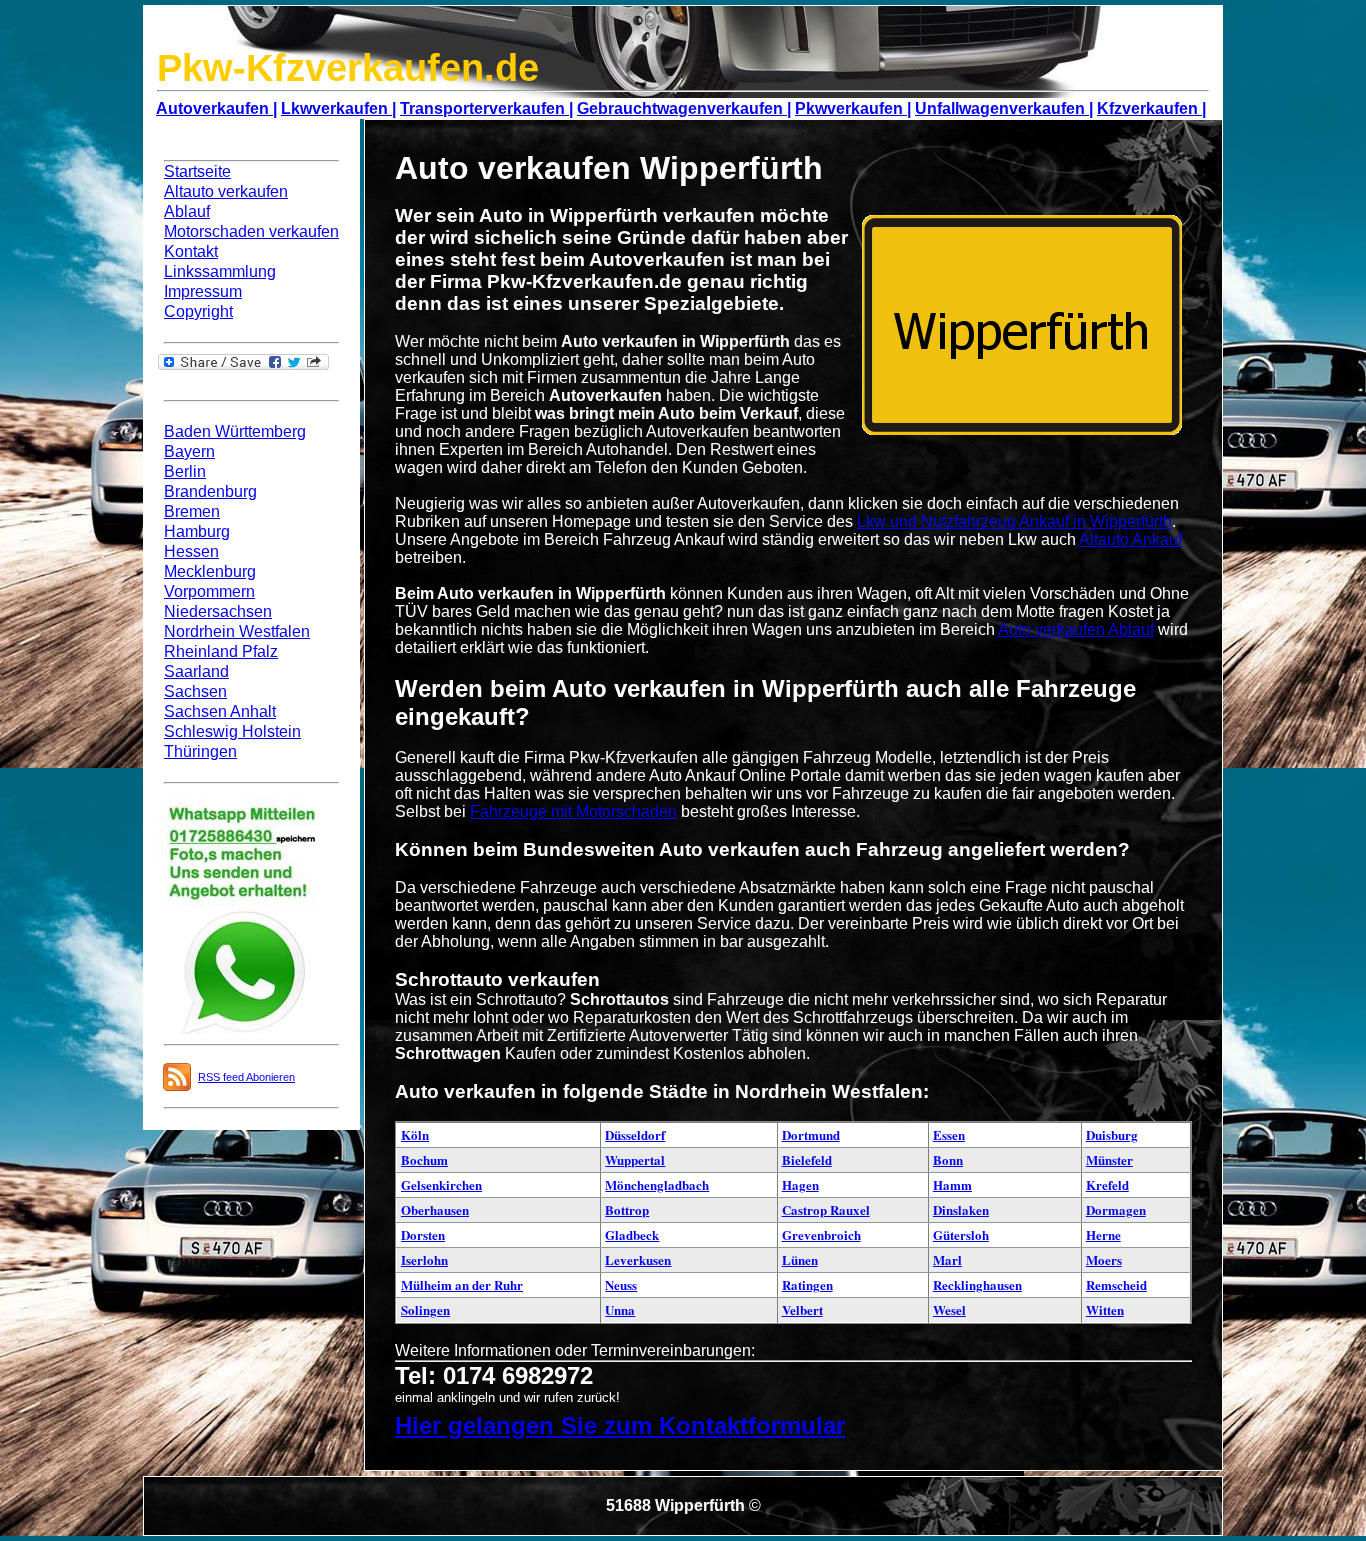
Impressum (203, 291)
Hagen (800, 1184)
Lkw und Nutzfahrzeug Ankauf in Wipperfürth (1014, 521)
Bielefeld (807, 1159)
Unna (620, 1309)
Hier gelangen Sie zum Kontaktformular (620, 1425)
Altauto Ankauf (1130, 539)
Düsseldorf (635, 1134)
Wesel (949, 1309)
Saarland (196, 671)
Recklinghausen (977, 1284)
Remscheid (1116, 1284)
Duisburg (1112, 1134)
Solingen (425, 1309)
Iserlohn (424, 1259)
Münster (1109, 1159)
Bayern (189, 451)
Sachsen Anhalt (220, 711)
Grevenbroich (821, 1234)
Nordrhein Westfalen (237, 631)
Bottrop (627, 1209)
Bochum (424, 1159)
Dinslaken (961, 1209)
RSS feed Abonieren (246, 1077)
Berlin (185, 471)
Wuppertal (635, 1159)
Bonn (948, 1159)
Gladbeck (632, 1234)
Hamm (952, 1184)
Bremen (192, 511)
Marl (947, 1259)
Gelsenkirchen (441, 1184)
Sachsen (195, 691)
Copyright (198, 311)
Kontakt (191, 251)
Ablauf (187, 211)
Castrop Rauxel (826, 1209)
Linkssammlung (220, 271)
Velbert (802, 1309)
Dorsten (423, 1234)
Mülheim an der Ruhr (462, 1284)
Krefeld (1107, 1184)
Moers (1104, 1259)
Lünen (800, 1259)
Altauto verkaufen (226, 191)
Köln (415, 1134)
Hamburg (197, 531)
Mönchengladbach (657, 1184)
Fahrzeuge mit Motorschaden (573, 811)
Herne (1103, 1234)
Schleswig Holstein (232, 731)
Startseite (197, 171)
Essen (949, 1134)
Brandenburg (210, 491)
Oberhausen (435, 1209)
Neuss (621, 1284)
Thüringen (200, 751)
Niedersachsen (218, 611)
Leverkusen (638, 1259)
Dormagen (1116, 1209)
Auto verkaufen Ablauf (1076, 629)
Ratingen (807, 1284)
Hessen (191, 551)
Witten (1105, 1309)
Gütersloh (961, 1234)
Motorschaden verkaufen (251, 231)
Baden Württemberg (235, 431)
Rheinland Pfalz (221, 651)
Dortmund (811, 1134)
